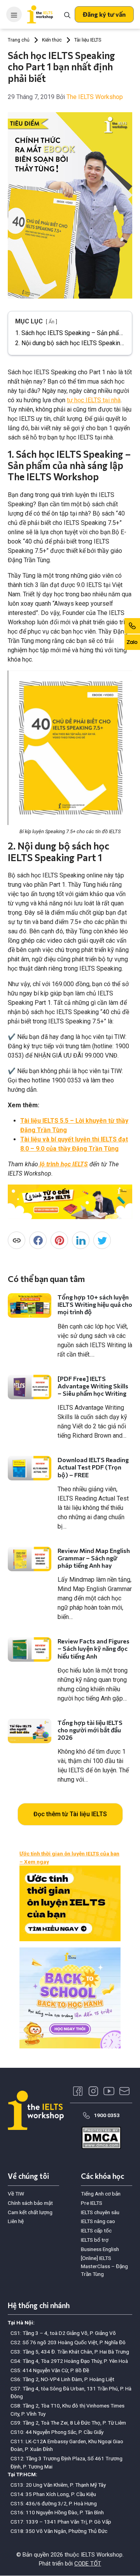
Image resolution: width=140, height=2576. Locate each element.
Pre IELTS (92, 2203)
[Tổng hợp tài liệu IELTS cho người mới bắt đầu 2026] (30, 1731)
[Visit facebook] (78, 2091)
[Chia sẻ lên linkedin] (81, 1240)
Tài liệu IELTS (88, 40)
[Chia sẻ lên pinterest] (59, 1240)
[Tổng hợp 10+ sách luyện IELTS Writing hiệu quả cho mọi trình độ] (30, 1305)
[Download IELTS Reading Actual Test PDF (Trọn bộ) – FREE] (30, 1468)
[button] (104, 14)
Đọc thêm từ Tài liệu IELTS (70, 1814)
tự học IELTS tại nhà (94, 400)
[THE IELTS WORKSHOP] (40, 14)
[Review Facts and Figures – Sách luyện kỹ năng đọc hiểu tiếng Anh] (30, 1649)
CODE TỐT (88, 2564)
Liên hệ (16, 2221)
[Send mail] (124, 2091)
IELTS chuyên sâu (100, 2212)
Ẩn (52, 322)
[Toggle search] (67, 14)
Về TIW (16, 2194)
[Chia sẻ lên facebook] (38, 1240)
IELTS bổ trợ (95, 2240)
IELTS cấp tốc (96, 2230)
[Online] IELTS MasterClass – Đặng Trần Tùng (104, 2266)
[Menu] (14, 14)
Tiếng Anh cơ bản (101, 2194)
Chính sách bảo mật (30, 2203)
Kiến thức (52, 40)
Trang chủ (19, 40)
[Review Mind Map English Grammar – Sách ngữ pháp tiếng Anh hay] (30, 1559)
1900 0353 (107, 2115)
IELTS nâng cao (98, 2221)
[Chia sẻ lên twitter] (102, 1240)
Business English (100, 2249)
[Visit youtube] (109, 2091)
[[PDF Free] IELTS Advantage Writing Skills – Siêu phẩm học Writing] (30, 1387)
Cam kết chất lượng (30, 2212)
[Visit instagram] (93, 2091)
